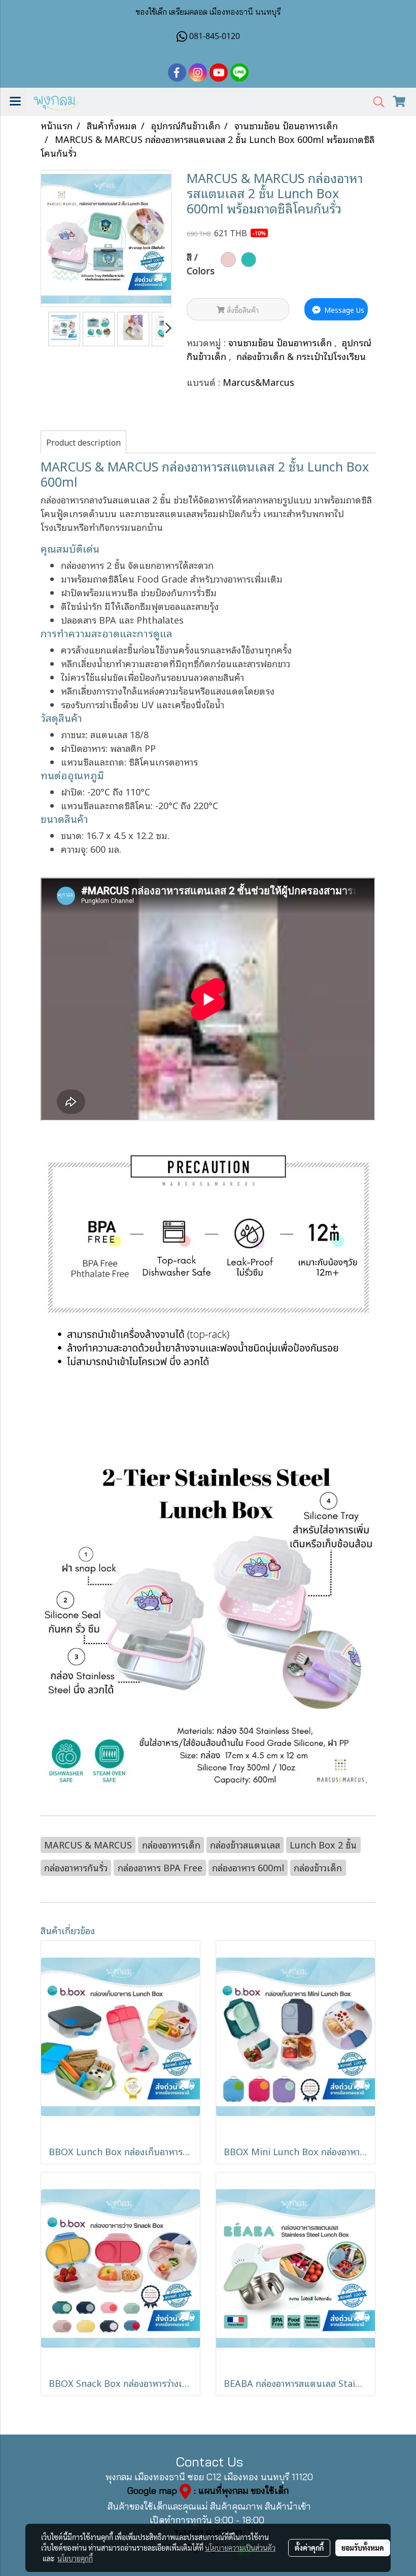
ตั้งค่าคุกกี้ (309, 2548)
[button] (375, 102)
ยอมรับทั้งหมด (363, 2548)
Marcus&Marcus (258, 382)
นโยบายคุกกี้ (75, 2558)
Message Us (343, 310)
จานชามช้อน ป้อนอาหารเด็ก (281, 342)
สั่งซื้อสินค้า (242, 310)
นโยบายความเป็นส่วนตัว (240, 2548)
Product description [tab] (83, 442)
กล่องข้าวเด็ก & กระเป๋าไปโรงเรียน (301, 356)
